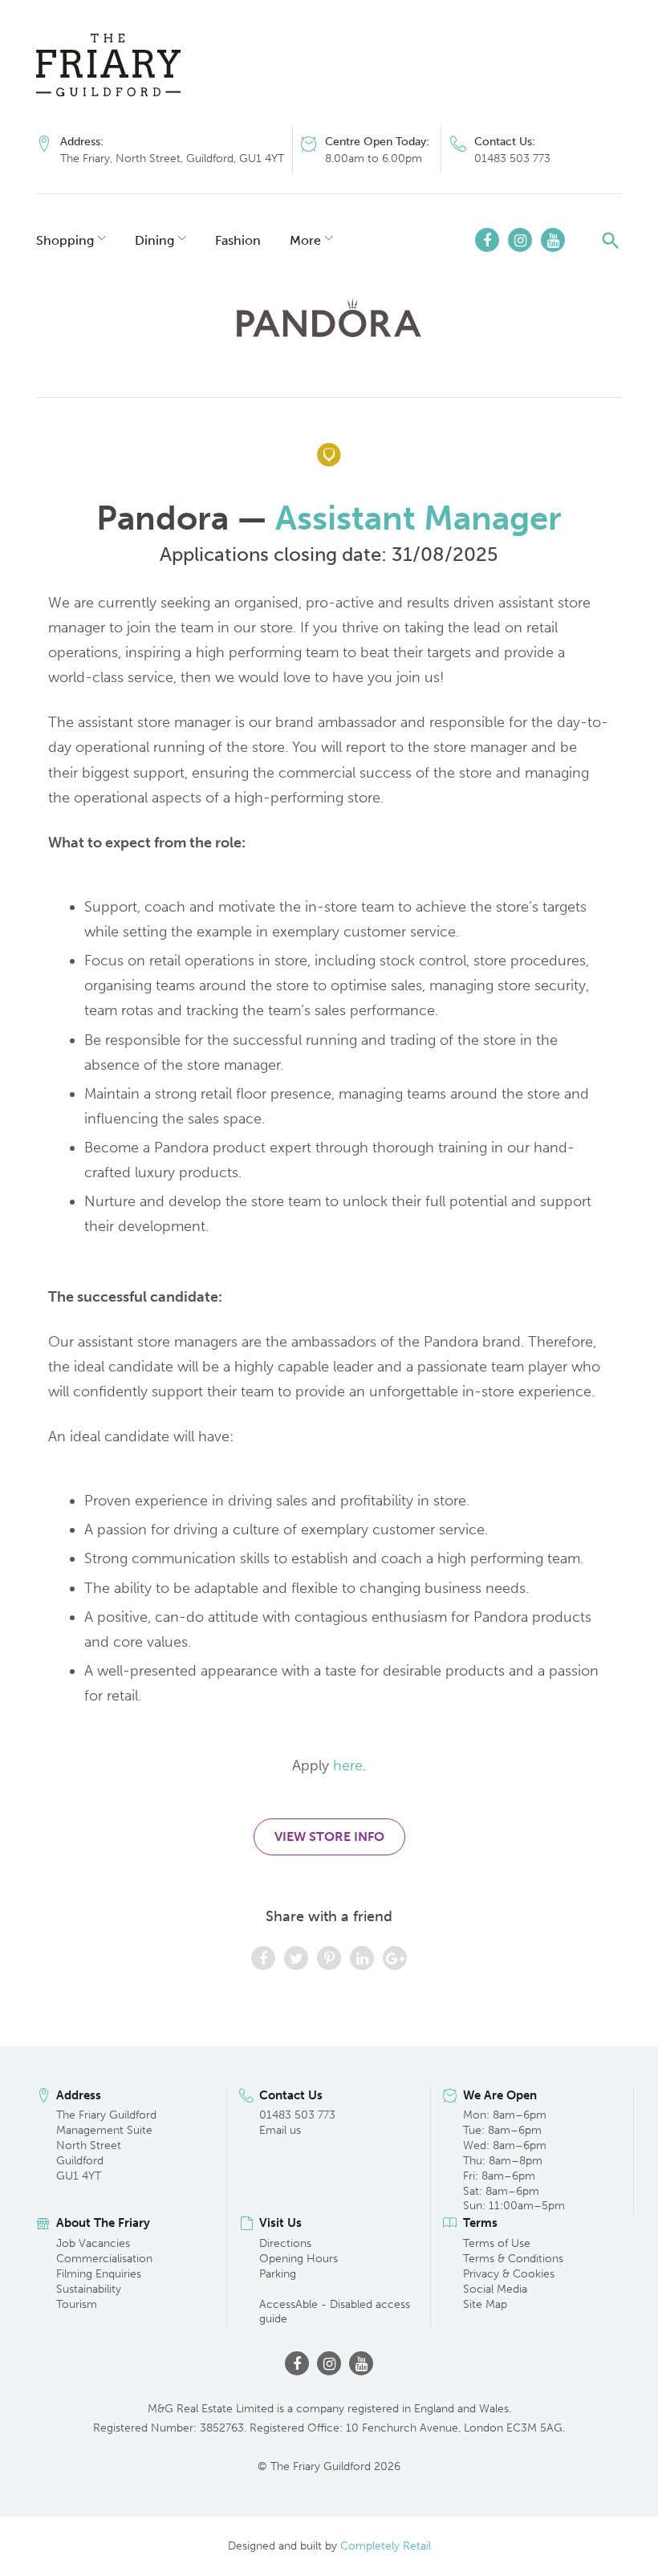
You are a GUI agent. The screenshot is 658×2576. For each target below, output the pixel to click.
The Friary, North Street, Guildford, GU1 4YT (172, 158)
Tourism (77, 2304)
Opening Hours (299, 2259)
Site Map (485, 2304)
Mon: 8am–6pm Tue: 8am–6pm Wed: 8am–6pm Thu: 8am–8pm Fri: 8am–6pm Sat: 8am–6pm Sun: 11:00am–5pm (514, 2160)
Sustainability (89, 2289)
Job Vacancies (93, 2243)
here (348, 1765)
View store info (329, 1837)
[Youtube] (553, 240)
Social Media (495, 2289)
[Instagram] (520, 240)
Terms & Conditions (513, 2259)
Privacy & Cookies (509, 2274)
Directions (285, 2243)
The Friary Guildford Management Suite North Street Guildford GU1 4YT (106, 2145)
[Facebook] (487, 240)
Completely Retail (386, 2546)
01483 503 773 (512, 158)
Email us (280, 2130)
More (305, 240)
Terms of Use (497, 2243)
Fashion (238, 240)
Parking (278, 2274)
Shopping (65, 240)
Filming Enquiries (99, 2274)
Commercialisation (104, 2259)
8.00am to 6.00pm (374, 158)
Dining (154, 240)
